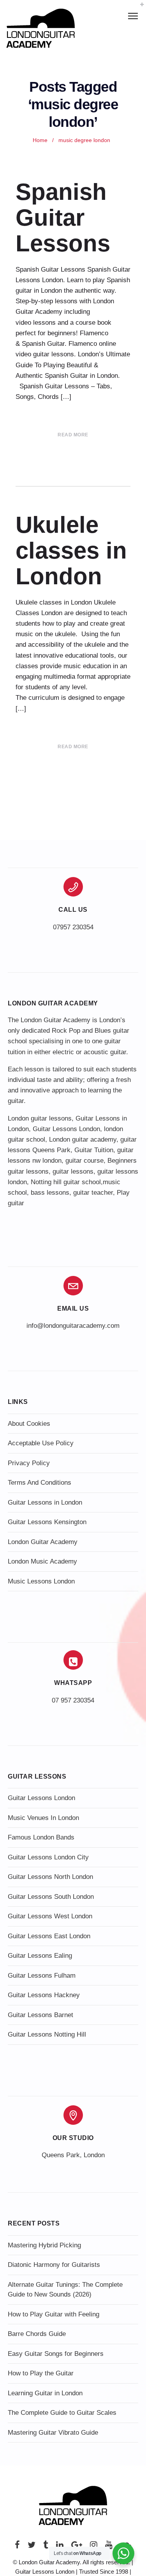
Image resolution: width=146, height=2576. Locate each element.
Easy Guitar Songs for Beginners (56, 2354)
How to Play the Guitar (41, 2373)
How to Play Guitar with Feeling (54, 2314)
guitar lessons (73, 1171)
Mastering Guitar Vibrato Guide (53, 2433)
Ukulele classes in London (71, 551)
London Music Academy (42, 1561)
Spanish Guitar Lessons (63, 218)
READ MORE (73, 435)
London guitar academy (83, 1139)
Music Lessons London (41, 1581)
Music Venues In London (43, 1818)
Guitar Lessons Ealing (40, 1956)
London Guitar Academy (43, 1542)
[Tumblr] (46, 2547)
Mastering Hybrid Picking (44, 2245)
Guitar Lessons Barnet (40, 2015)
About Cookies (29, 1424)
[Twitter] (32, 2547)
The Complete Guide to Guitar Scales (62, 2413)
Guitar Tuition (94, 1150)
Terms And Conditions (40, 1483)
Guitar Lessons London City (48, 1857)
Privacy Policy (29, 1463)
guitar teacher (93, 1193)
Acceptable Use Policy (41, 1443)
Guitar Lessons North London (50, 1877)
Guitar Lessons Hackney (44, 1995)
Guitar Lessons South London (51, 1897)
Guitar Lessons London (66, 1129)
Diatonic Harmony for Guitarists (54, 2265)
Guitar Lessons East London (49, 1936)
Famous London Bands (41, 1837)
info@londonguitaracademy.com (73, 1326)
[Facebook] (17, 2547)
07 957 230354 (73, 1700)
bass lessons (50, 1193)
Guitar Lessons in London (45, 1502)
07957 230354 (73, 927)
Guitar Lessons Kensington (47, 1522)
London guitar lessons (40, 1118)
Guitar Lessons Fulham (42, 1976)
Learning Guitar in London (45, 2393)
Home (40, 140)
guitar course (84, 1161)
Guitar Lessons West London (50, 1916)
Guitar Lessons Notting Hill (47, 2034)
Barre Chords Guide (37, 2334)
